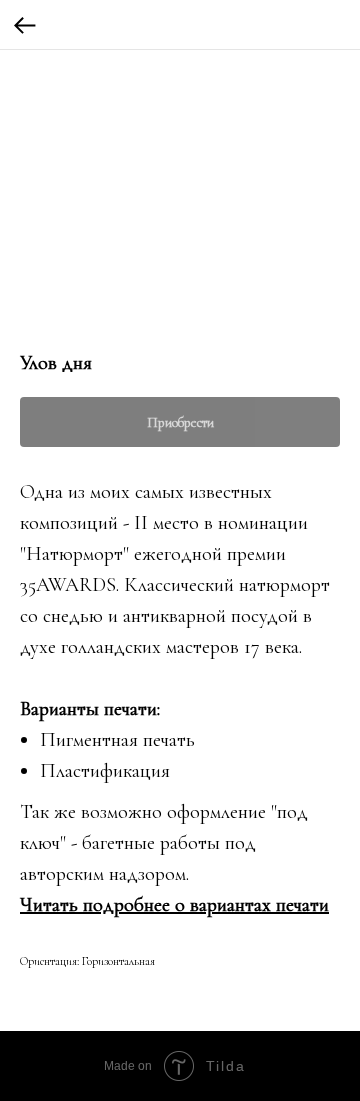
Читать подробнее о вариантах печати (174, 905)
